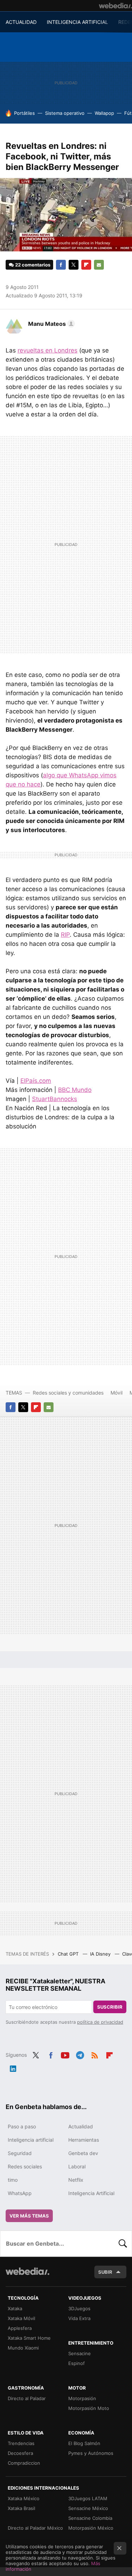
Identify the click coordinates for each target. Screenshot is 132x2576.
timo (13, 2180)
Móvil (117, 1393)
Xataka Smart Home (29, 2338)
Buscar (123, 2244)
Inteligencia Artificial (91, 2193)
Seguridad (20, 2153)
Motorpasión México (91, 2528)
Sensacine (80, 2353)
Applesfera (20, 2328)
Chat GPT (69, 1954)
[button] (51, 324)
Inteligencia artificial (31, 2140)
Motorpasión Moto (89, 2408)
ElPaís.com (36, 1081)
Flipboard (86, 265)
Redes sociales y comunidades (68, 1393)
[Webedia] (115, 6)
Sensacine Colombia (90, 2518)
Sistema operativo (65, 113)
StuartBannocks (55, 1099)
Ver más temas (29, 2216)
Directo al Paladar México (35, 2528)
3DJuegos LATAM (88, 2498)
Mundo (75, 1090)
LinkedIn (13, 2068)
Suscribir (110, 2007)
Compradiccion (24, 2463)
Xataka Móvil (21, 2318)
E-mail (99, 265)
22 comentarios (33, 265)
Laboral (77, 2166)
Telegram (80, 2054)
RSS (95, 2054)
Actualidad (81, 2126)
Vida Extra (79, 2318)
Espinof (77, 2363)
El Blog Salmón (84, 2443)
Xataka (15, 2308)
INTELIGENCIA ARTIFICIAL (77, 22)
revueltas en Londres (48, 350)
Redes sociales (25, 2166)
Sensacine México (88, 2508)
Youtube (65, 2054)
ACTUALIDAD (21, 22)
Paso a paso (22, 2126)
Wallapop (104, 113)
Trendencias (21, 2443)
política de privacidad (100, 2022)
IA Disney (101, 1954)
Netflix (76, 2180)
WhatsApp (20, 2193)
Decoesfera (20, 2453)
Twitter (74, 265)
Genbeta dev (83, 2153)
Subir (105, 2272)
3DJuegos (79, 2308)
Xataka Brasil (21, 2508)
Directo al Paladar (27, 2398)
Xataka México (24, 2498)
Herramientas (84, 2140)
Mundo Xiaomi (23, 2348)
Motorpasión (82, 2398)
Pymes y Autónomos (91, 2453)
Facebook (61, 265)
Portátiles (24, 113)
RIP (65, 935)
